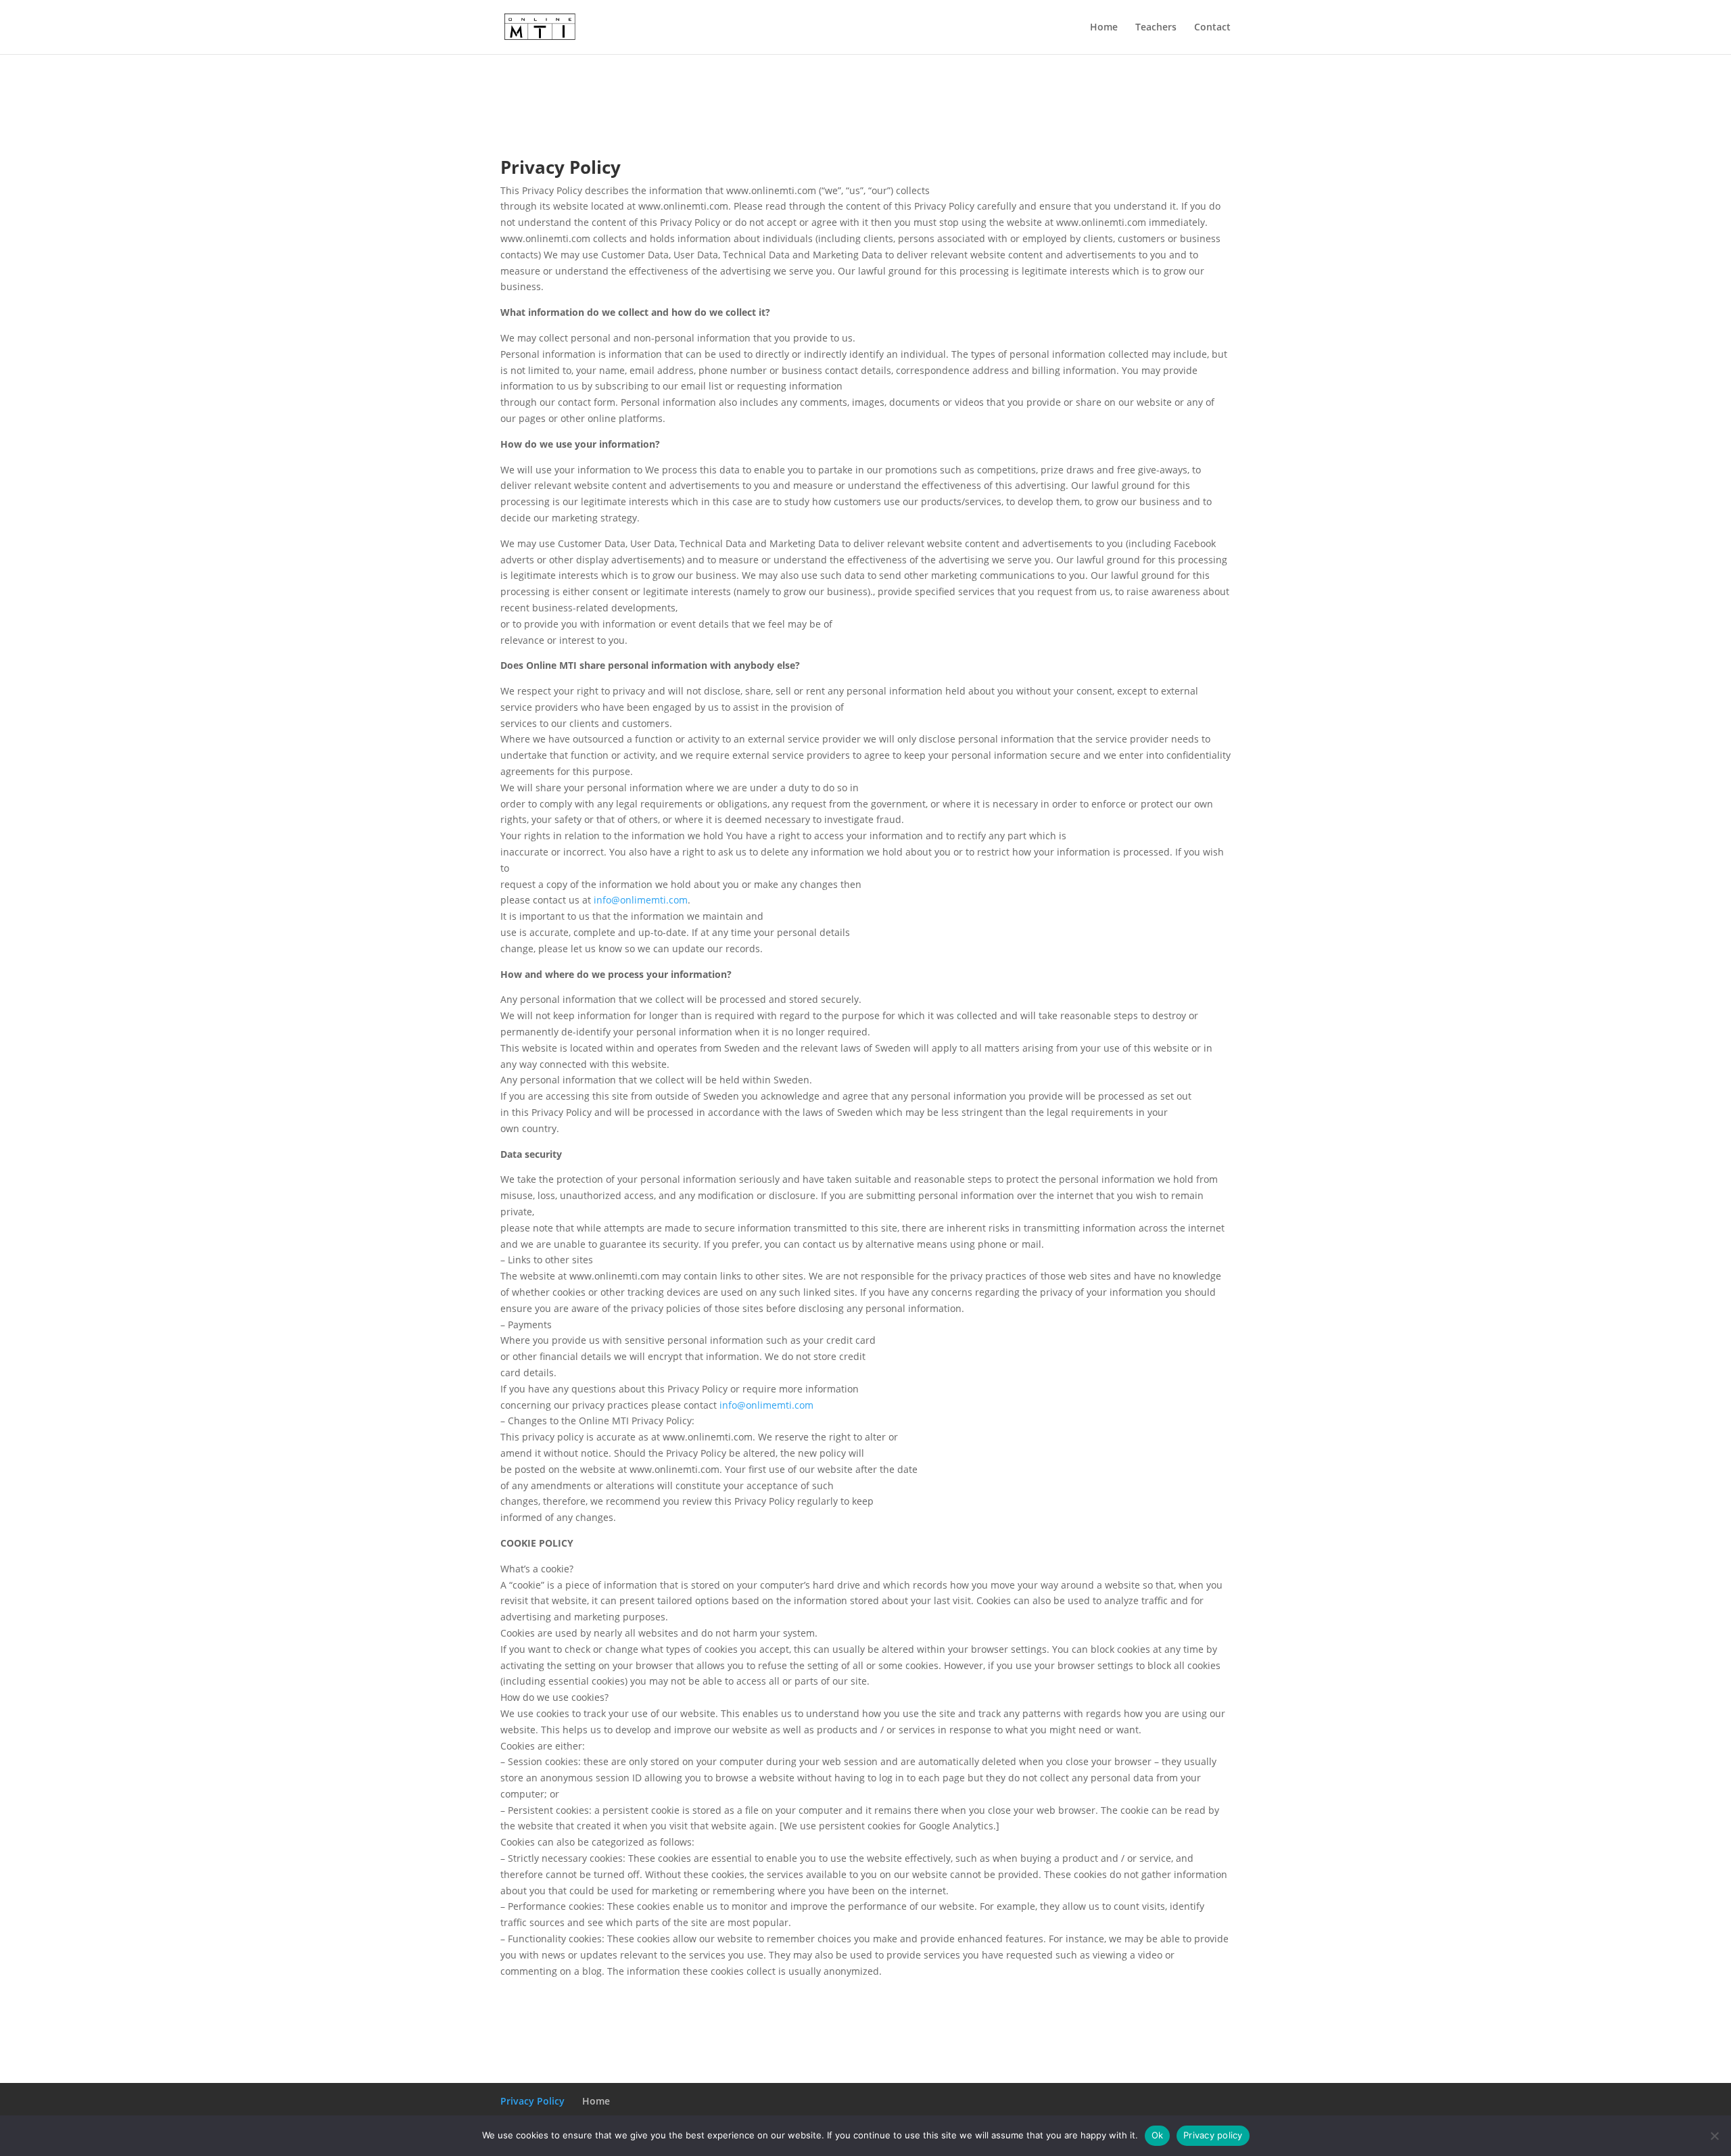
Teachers (1156, 28)
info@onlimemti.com (641, 900)
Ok (1158, 2135)
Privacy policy (1213, 2135)
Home (1104, 28)
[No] (1714, 2136)
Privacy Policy (532, 2101)
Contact (1212, 28)
